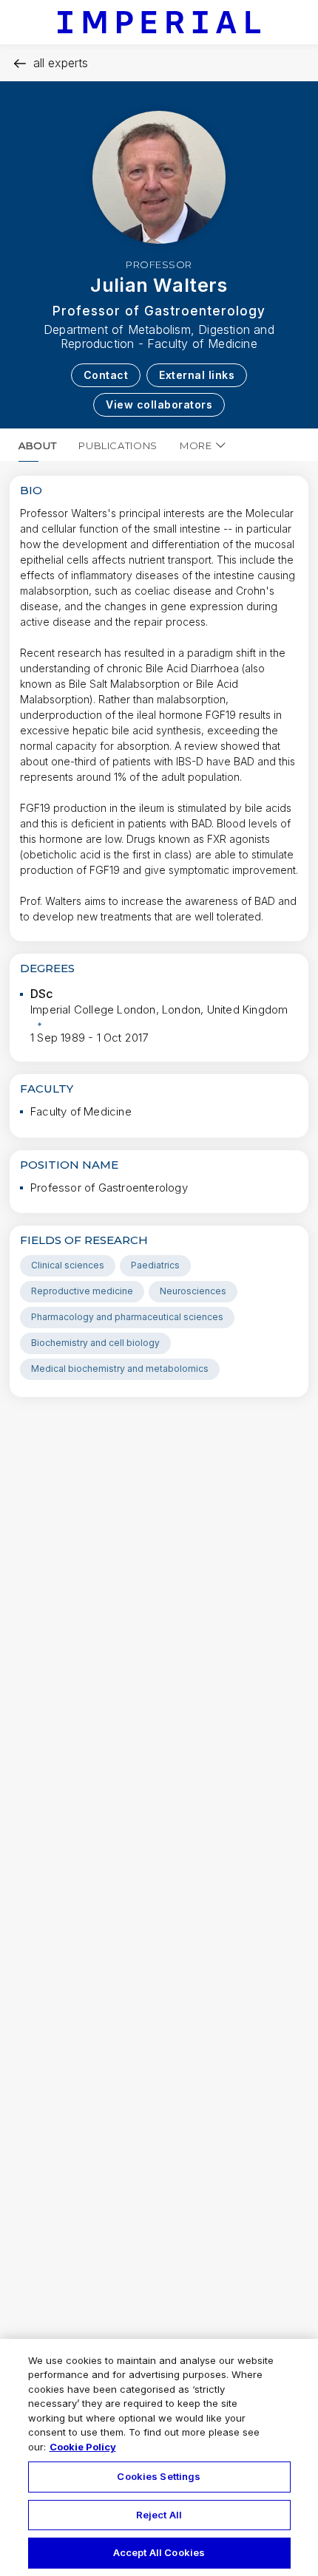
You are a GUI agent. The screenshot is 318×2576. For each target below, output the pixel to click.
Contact (106, 375)
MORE (196, 445)
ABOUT (37, 445)
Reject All (159, 2515)
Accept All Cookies (159, 2552)
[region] (159, 2457)
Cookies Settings (159, 2476)
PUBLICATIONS (118, 445)
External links (197, 375)
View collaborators (159, 404)
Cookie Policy (83, 2447)
